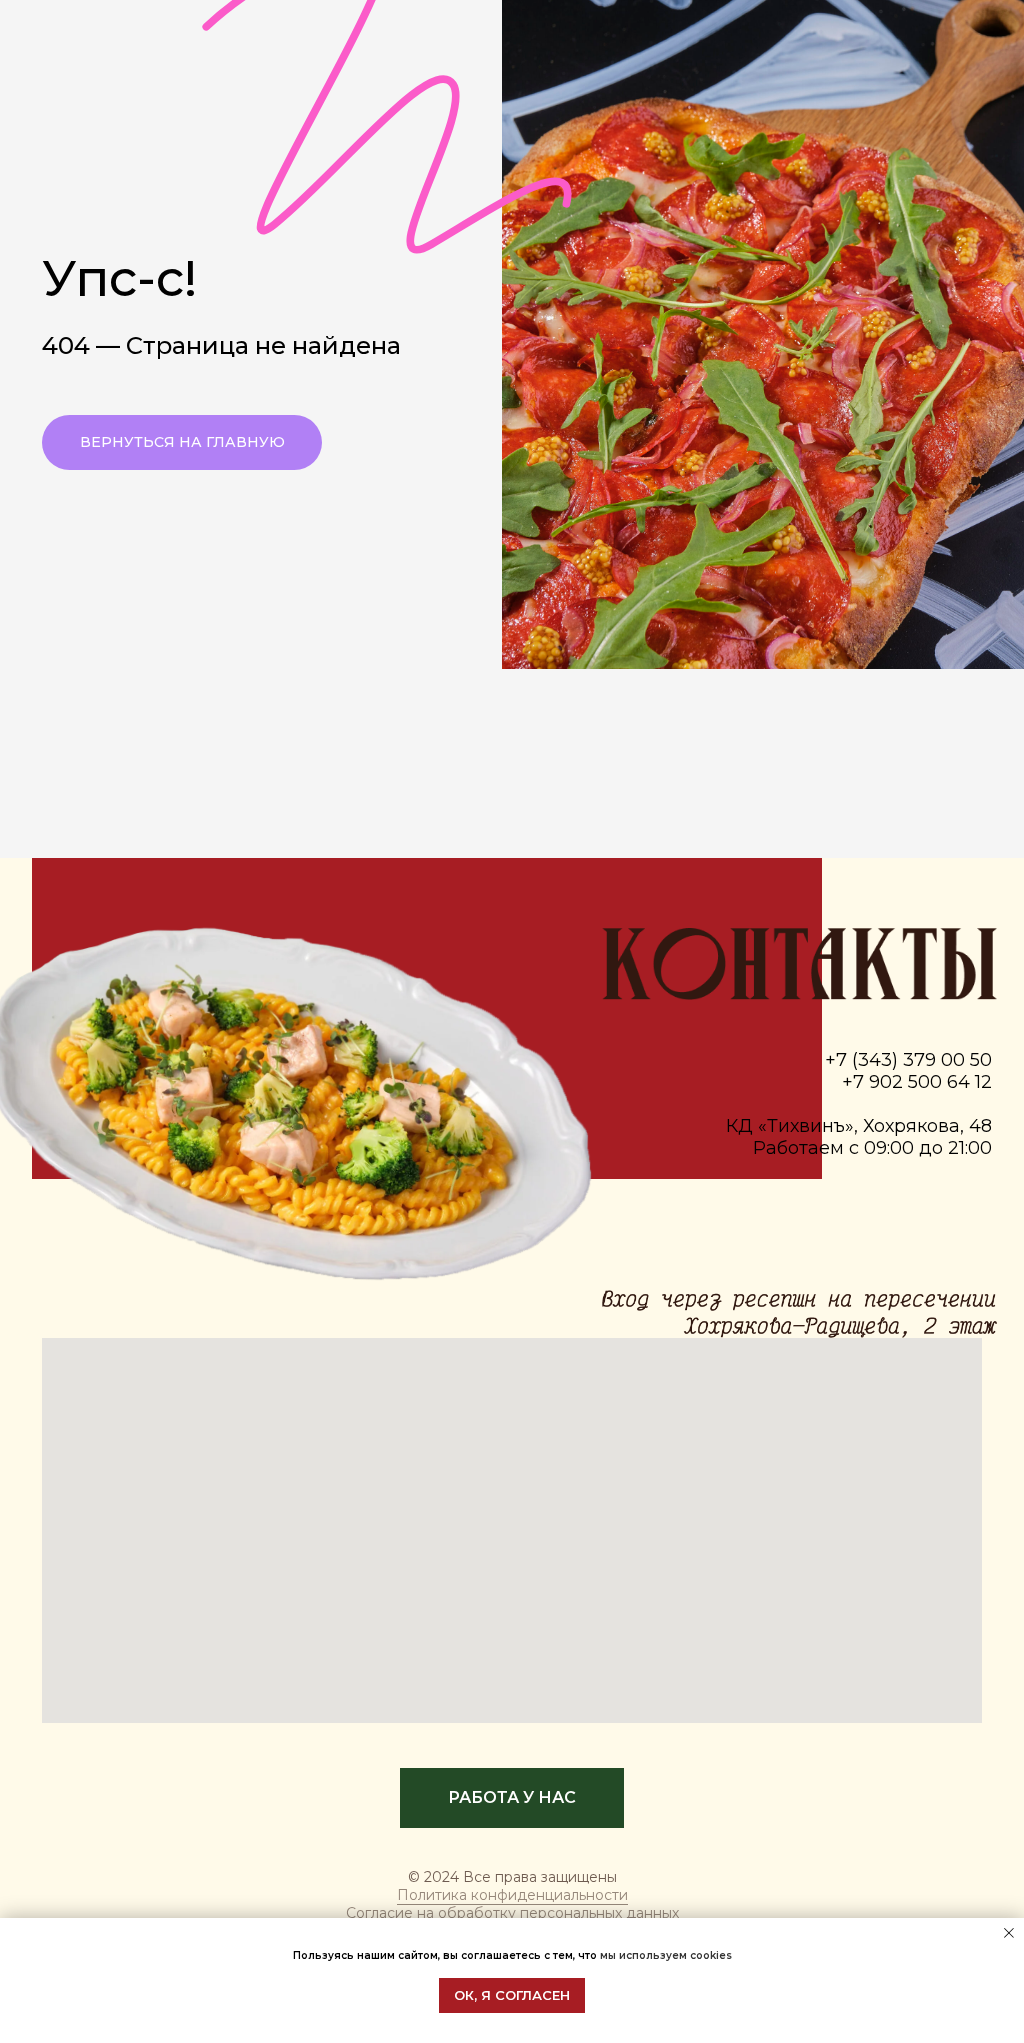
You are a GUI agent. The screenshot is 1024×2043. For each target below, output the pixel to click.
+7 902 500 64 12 (917, 1082)
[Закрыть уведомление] (1009, 1933)
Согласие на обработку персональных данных (512, 1913)
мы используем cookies (666, 1955)
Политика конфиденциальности (512, 1895)
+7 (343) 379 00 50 (908, 1060)
